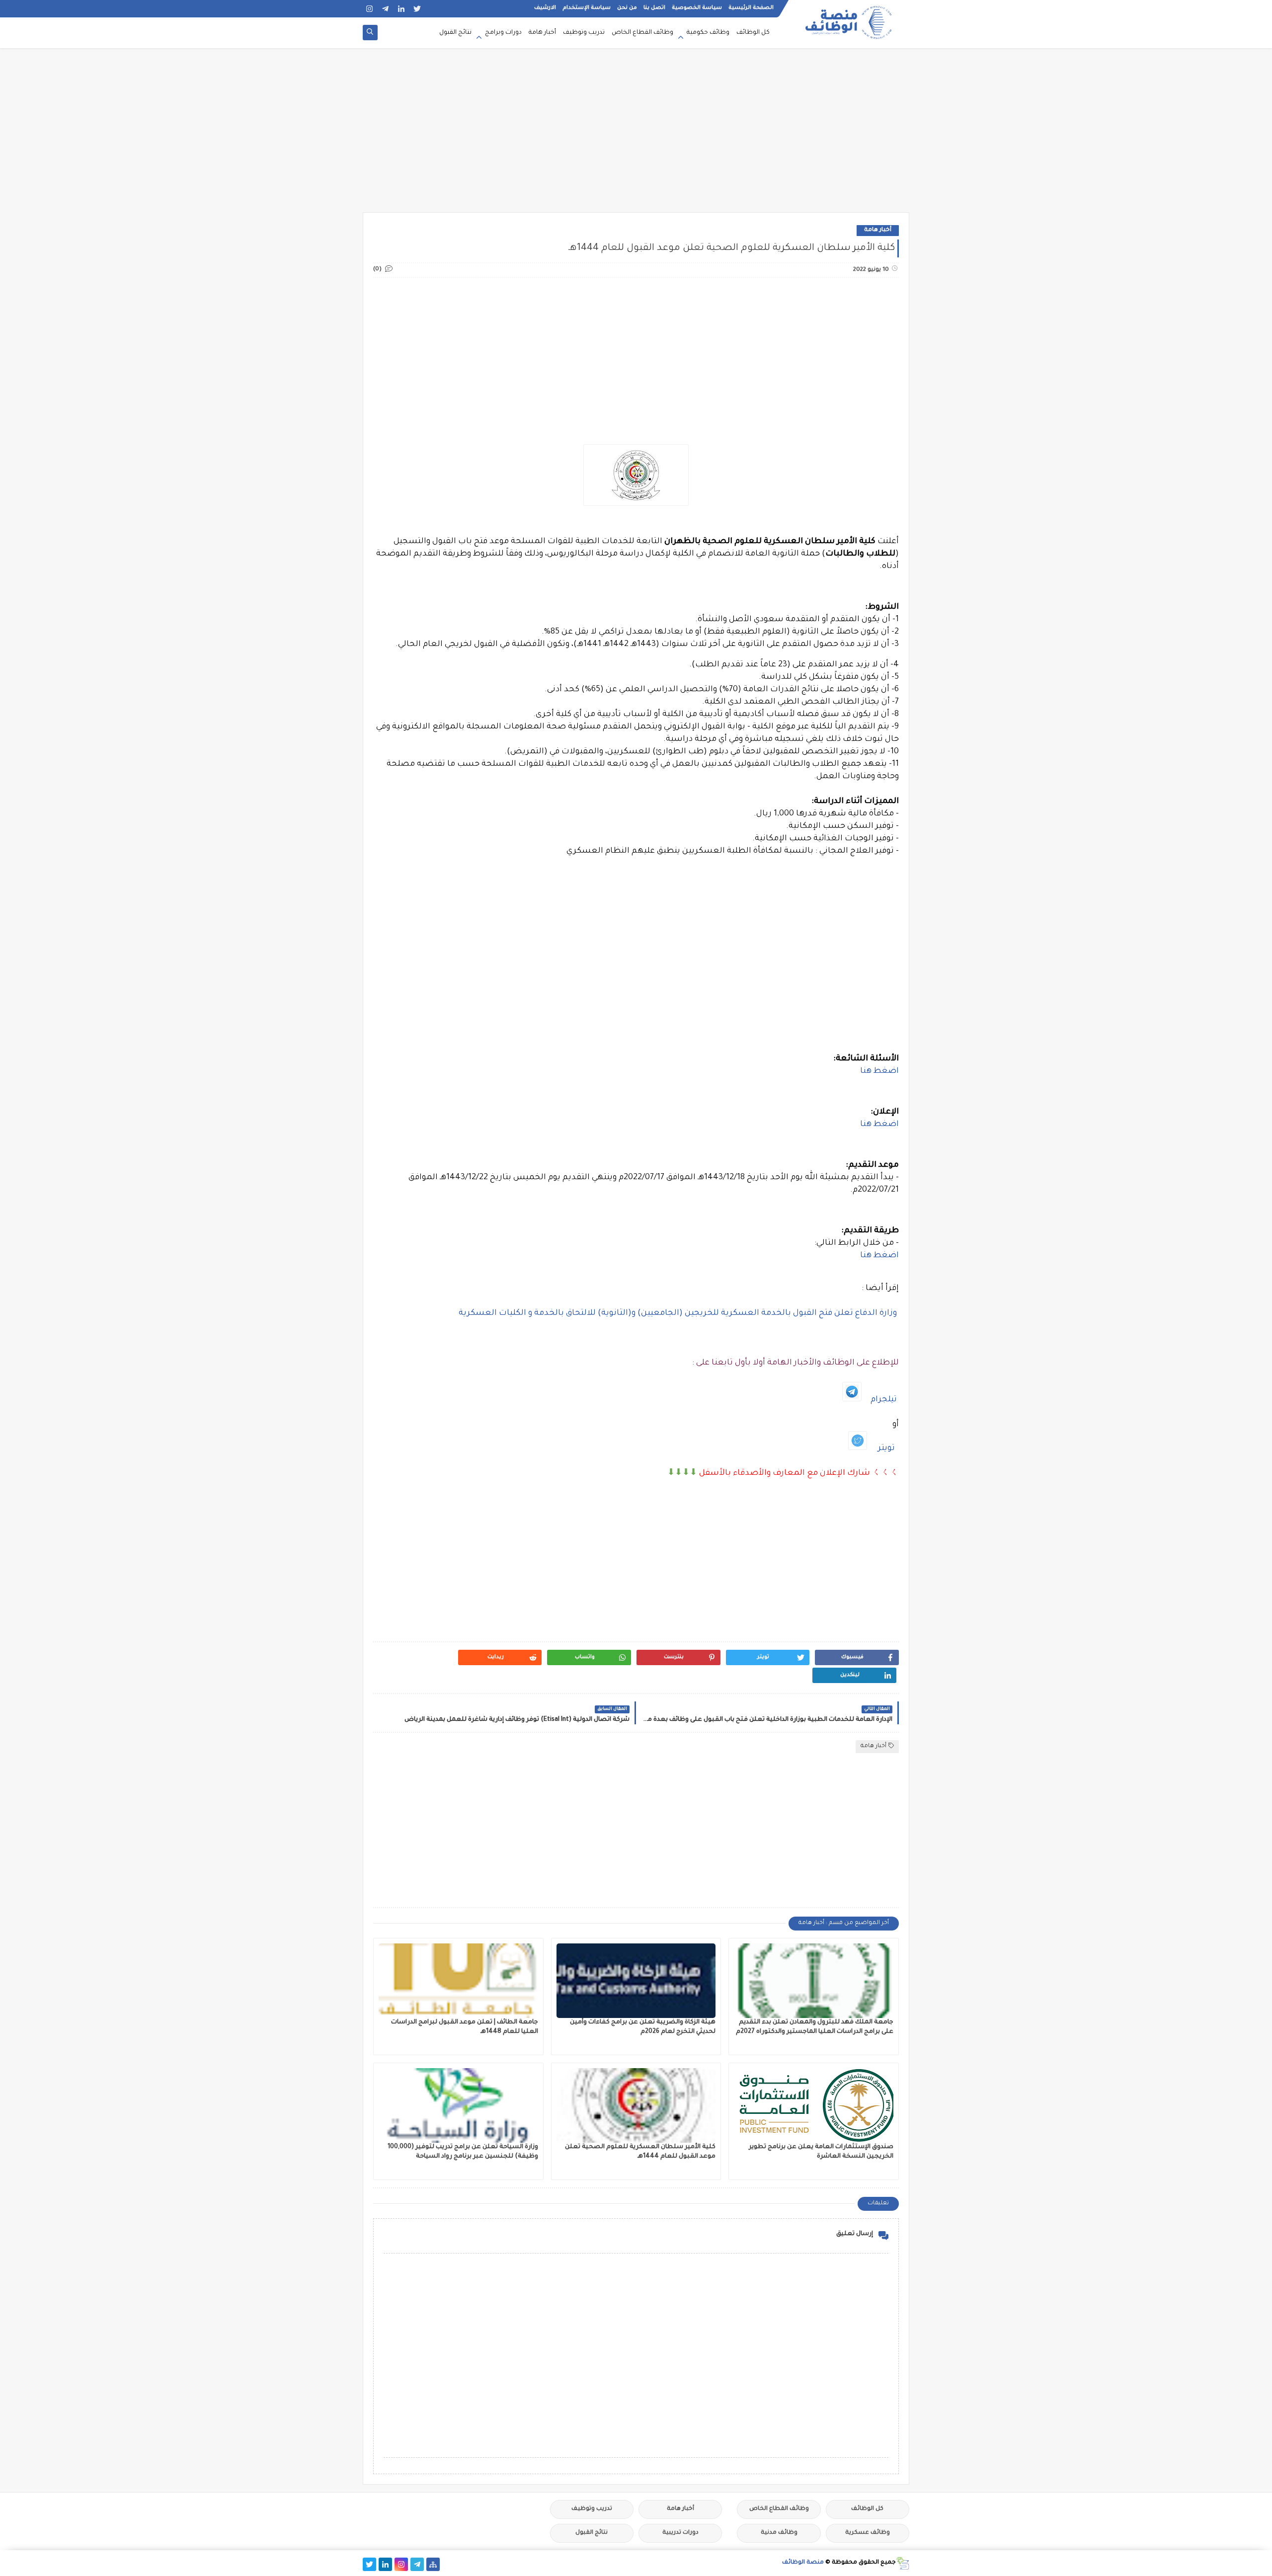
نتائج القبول (455, 33)
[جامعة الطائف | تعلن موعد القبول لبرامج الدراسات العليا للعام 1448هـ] (458, 1981)
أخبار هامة (542, 33)
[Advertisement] (636, 135)
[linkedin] (401, 9)
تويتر (886, 1449)
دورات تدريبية (680, 2533)
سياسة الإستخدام (587, 8)
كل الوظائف (753, 33)
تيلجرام (884, 1400)
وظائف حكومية (708, 33)
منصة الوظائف (803, 2563)
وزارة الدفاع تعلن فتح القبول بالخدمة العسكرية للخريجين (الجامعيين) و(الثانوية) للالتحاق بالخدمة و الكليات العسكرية (679, 1313)
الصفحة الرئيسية (751, 8)
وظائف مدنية (779, 2533)
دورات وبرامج (503, 33)
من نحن (627, 8)
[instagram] (369, 9)
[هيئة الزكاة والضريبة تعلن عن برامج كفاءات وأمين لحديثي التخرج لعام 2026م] (636, 1981)
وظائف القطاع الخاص (642, 33)
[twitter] (417, 9)
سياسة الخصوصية (697, 8)
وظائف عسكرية (868, 2533)
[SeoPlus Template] (903, 2563)
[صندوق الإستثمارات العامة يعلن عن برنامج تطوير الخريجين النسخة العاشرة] (814, 2105)
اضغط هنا (879, 1071)
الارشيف (545, 8)
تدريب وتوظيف (584, 33)
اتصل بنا (654, 8)
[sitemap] (433, 2564)
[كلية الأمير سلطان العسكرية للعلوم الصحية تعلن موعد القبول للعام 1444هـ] (636, 2105)
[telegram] (385, 9)
